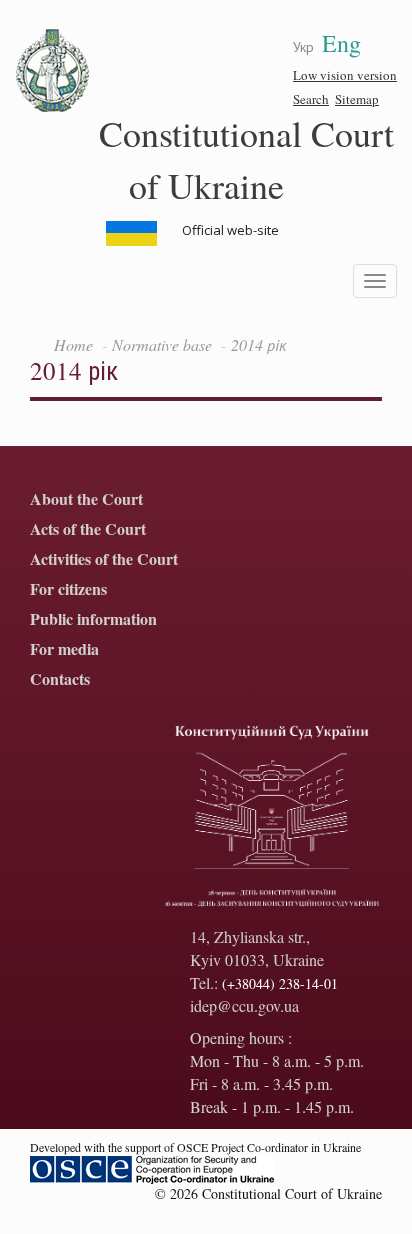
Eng (341, 43)
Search (311, 99)
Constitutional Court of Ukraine (246, 158)
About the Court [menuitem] (86, 499)
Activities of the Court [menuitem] (104, 559)
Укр (303, 46)
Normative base (162, 344)
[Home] (53, 71)
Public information (93, 619)
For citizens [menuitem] (68, 589)
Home (73, 344)
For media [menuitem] (64, 649)
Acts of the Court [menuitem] (88, 529)
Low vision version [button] (345, 75)
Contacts (60, 679)
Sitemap (357, 99)
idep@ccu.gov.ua (244, 1005)
